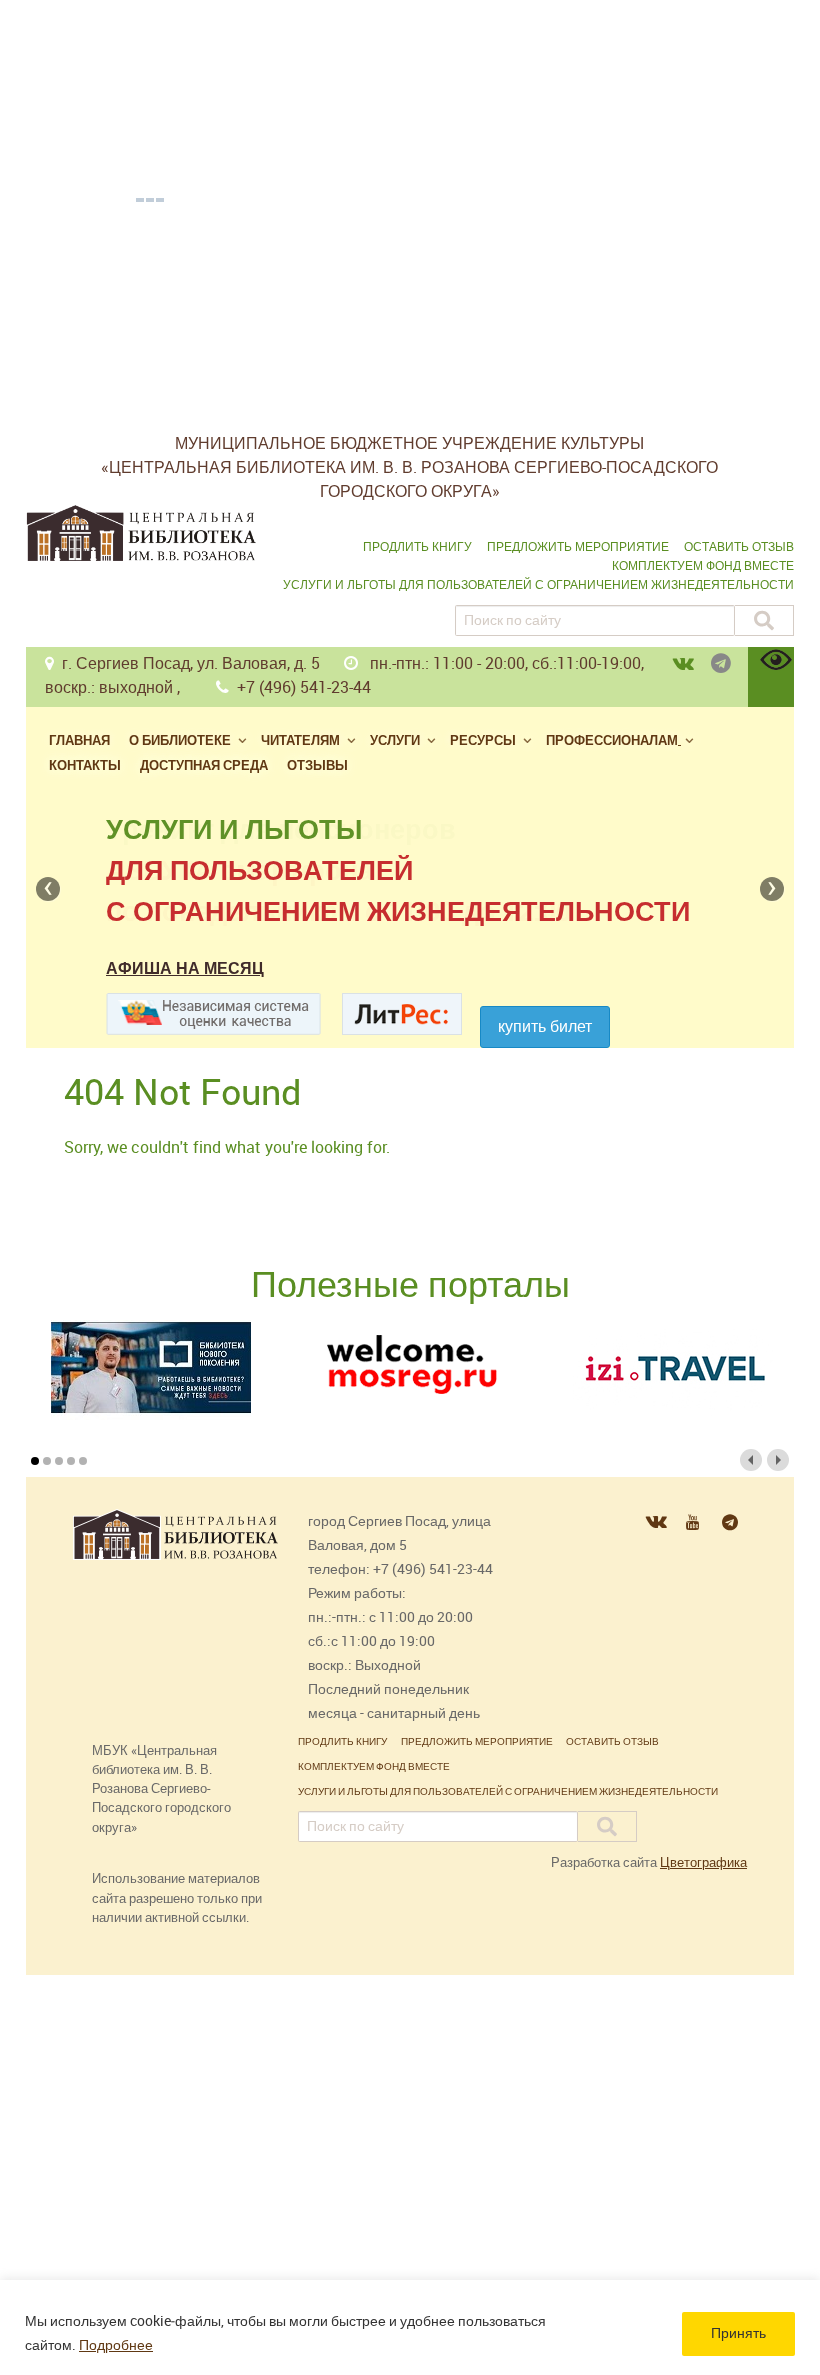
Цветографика (703, 1862)
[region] (410, 2327)
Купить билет (545, 1026)
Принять (738, 2333)
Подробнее (116, 2345)
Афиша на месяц (185, 968)
